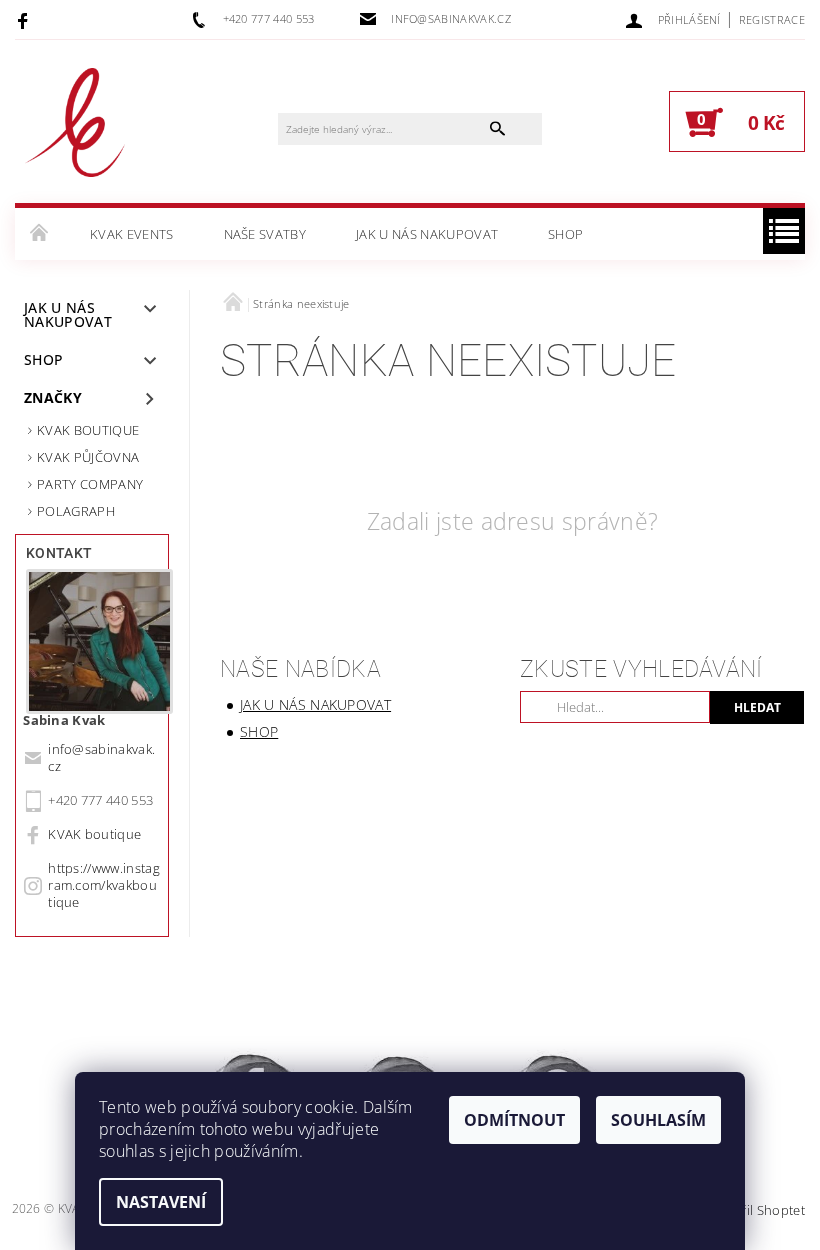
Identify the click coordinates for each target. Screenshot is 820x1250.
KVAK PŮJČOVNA (88, 457)
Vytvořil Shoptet (756, 1210)
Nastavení (161, 1202)
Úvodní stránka (40, 234)
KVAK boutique (94, 834)
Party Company (90, 484)
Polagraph (76, 511)
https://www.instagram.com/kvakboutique (104, 885)
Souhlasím (658, 1120)
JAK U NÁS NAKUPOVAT (427, 234)
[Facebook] (25, 20)
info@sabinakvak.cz (101, 757)
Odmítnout (514, 1120)
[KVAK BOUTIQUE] (75, 131)
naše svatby (265, 234)
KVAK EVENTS (132, 234)
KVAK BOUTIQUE (88, 430)
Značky (53, 397)
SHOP (565, 234)
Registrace (772, 19)
